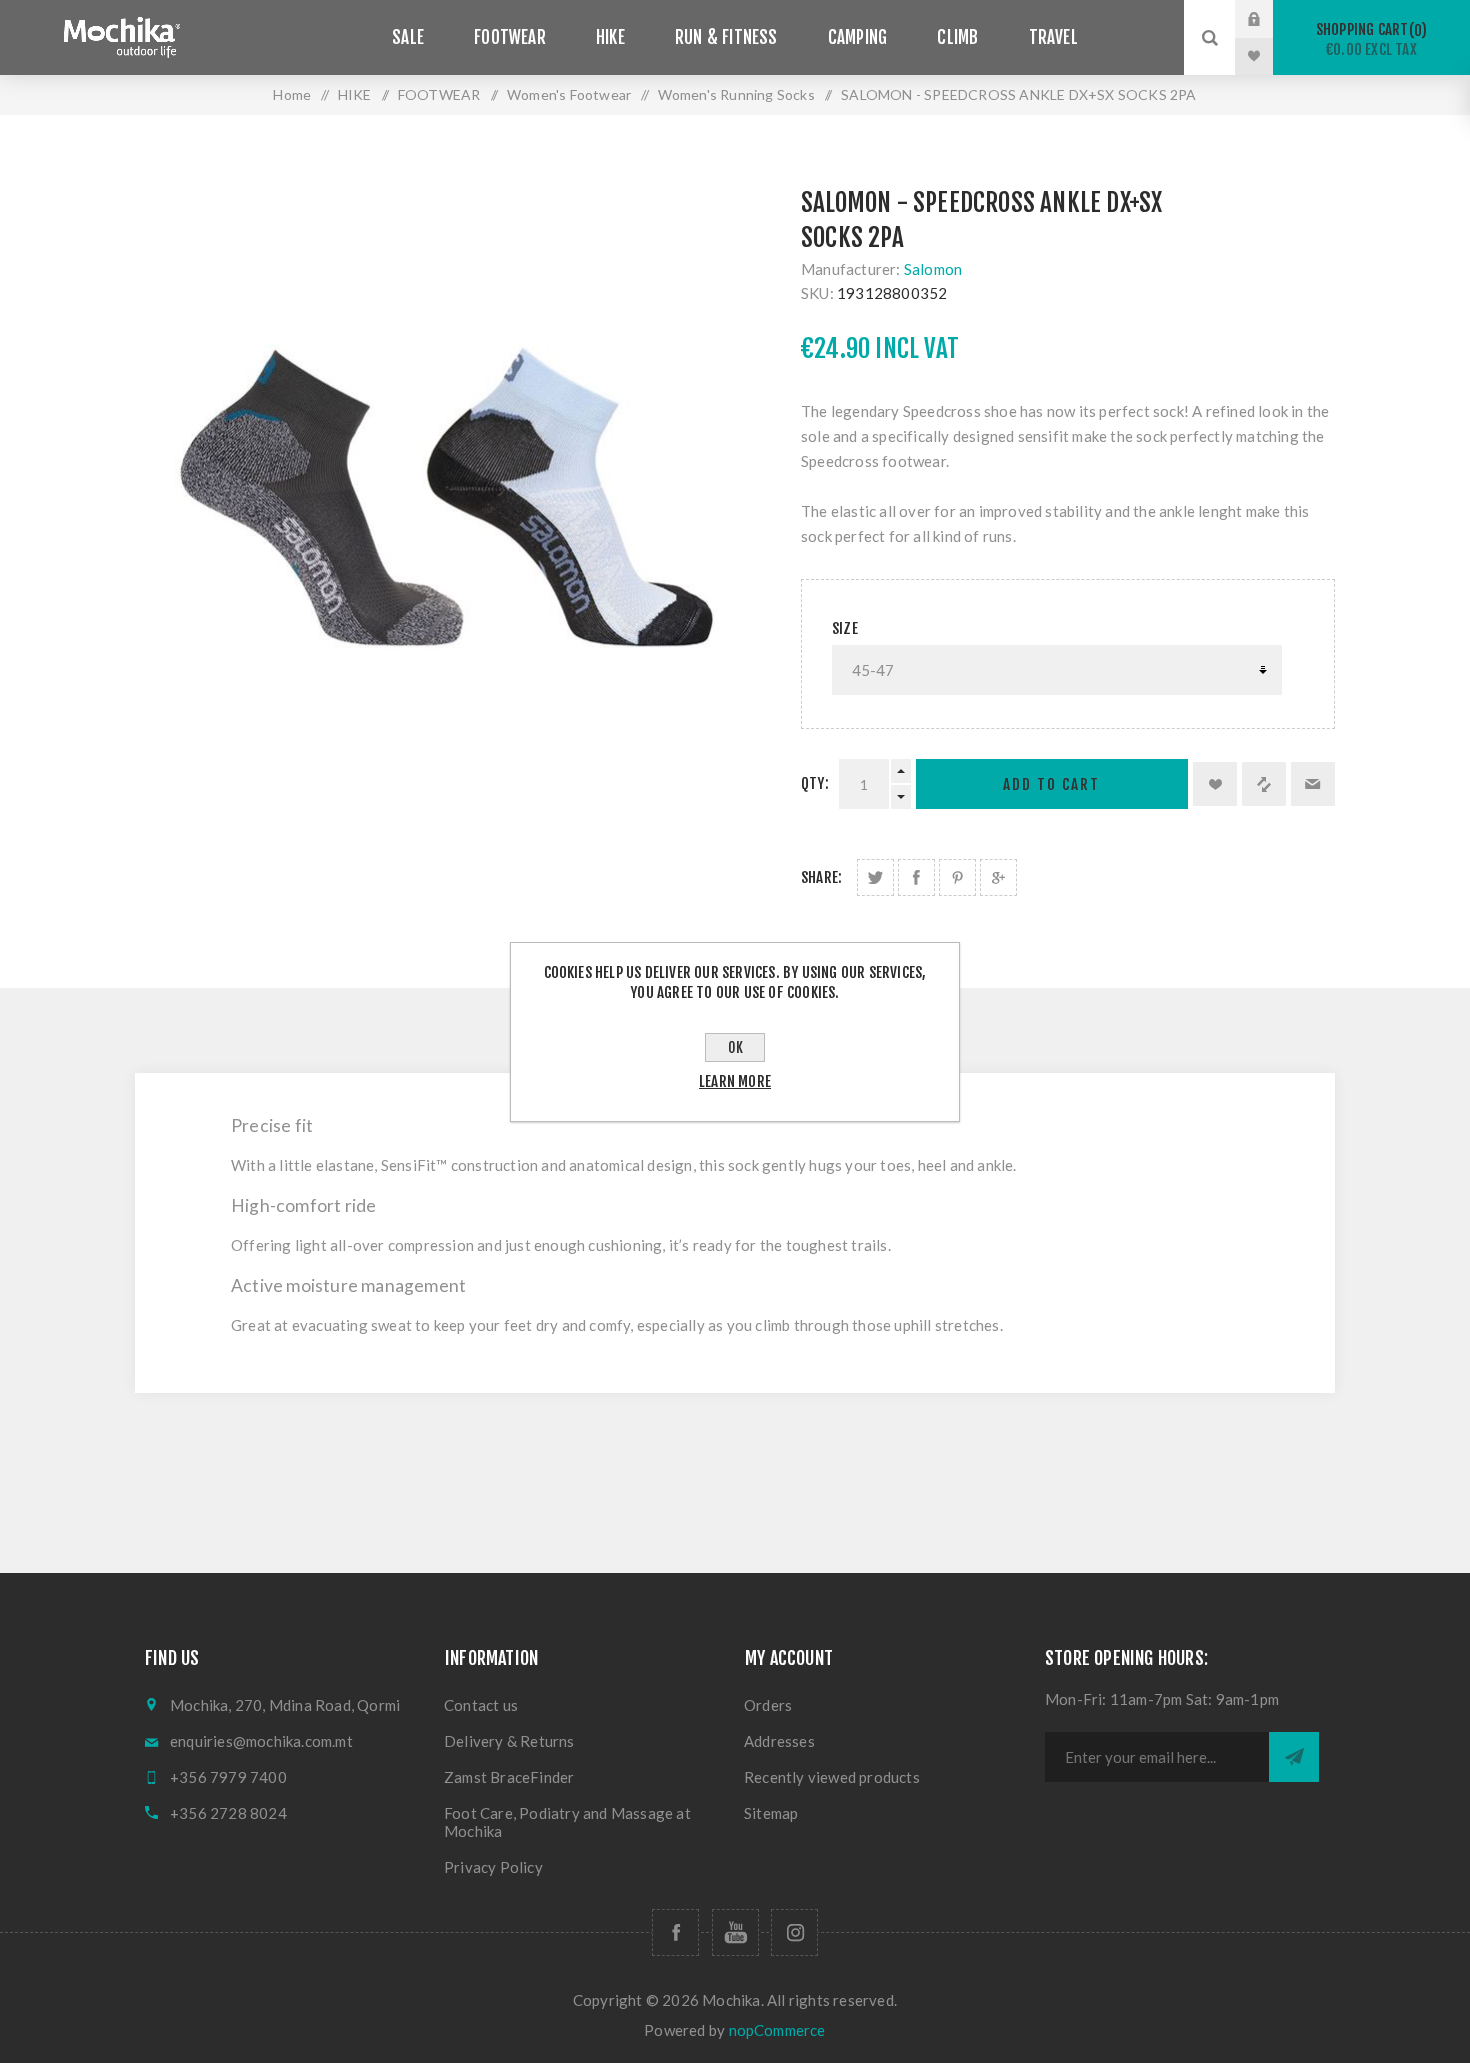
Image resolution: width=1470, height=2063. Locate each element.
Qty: (815, 783)
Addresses (779, 1741)
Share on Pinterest (957, 877)
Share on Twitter (875, 877)
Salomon (933, 269)
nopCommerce (777, 2030)
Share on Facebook (916, 877)
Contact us (481, 1705)
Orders (768, 1705)
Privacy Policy (493, 1867)
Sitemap (771, 1813)
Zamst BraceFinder (509, 1777)
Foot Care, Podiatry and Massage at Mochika (567, 1822)
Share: (821, 877)
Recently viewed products (832, 1777)
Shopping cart (1368, 39)
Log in (1269, 19)
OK (735, 1047)
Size (845, 628)
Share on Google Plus (998, 877)
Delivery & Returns (509, 1741)
